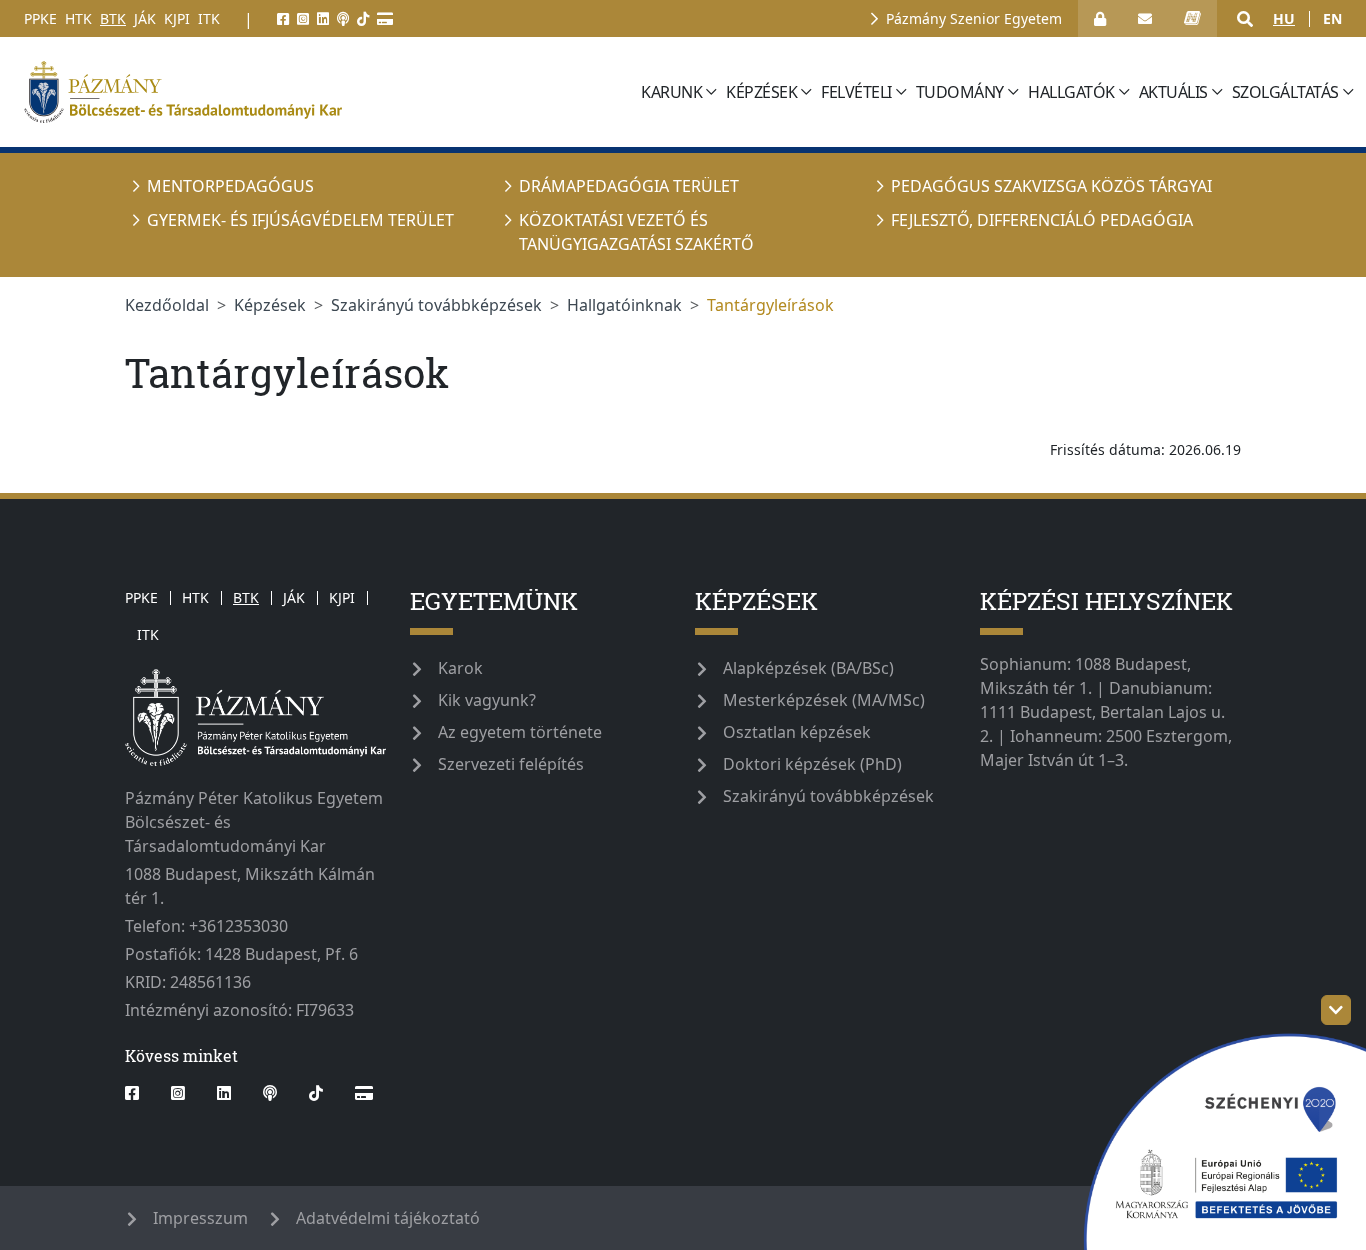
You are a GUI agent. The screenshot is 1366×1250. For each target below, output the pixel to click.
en (1332, 18)
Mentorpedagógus (230, 186)
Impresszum (200, 1218)
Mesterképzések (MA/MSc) (824, 700)
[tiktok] (363, 18)
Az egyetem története (520, 732)
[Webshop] (385, 18)
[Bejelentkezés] (1100, 18)
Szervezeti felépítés (511, 764)
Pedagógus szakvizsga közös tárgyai (1051, 186)
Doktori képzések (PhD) (812, 764)
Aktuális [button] (1173, 92)
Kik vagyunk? (487, 700)
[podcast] (343, 18)
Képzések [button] (761, 92)
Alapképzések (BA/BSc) (808, 668)
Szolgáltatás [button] (1285, 92)
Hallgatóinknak (624, 305)
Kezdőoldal (167, 305)
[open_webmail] (1145, 18)
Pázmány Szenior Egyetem (974, 18)
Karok (460, 668)
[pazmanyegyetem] (326, 92)
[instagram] (303, 18)
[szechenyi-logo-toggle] (1336, 1010)
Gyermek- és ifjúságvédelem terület (300, 220)
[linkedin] (323, 18)
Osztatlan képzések (797, 732)
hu (1284, 18)
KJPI (177, 18)
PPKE (40, 18)
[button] (1245, 19)
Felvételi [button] (856, 92)
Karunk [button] (671, 92)
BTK (113, 18)
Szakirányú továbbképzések (436, 305)
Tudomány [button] (960, 92)
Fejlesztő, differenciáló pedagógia (1042, 220)
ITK (209, 18)
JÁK (145, 18)
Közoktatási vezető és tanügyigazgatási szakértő (636, 232)
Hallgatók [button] (1071, 92)
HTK (78, 18)
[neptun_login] (1192, 18)
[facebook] (283, 18)
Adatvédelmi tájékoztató (388, 1218)
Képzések (270, 305)
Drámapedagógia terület (629, 186)
